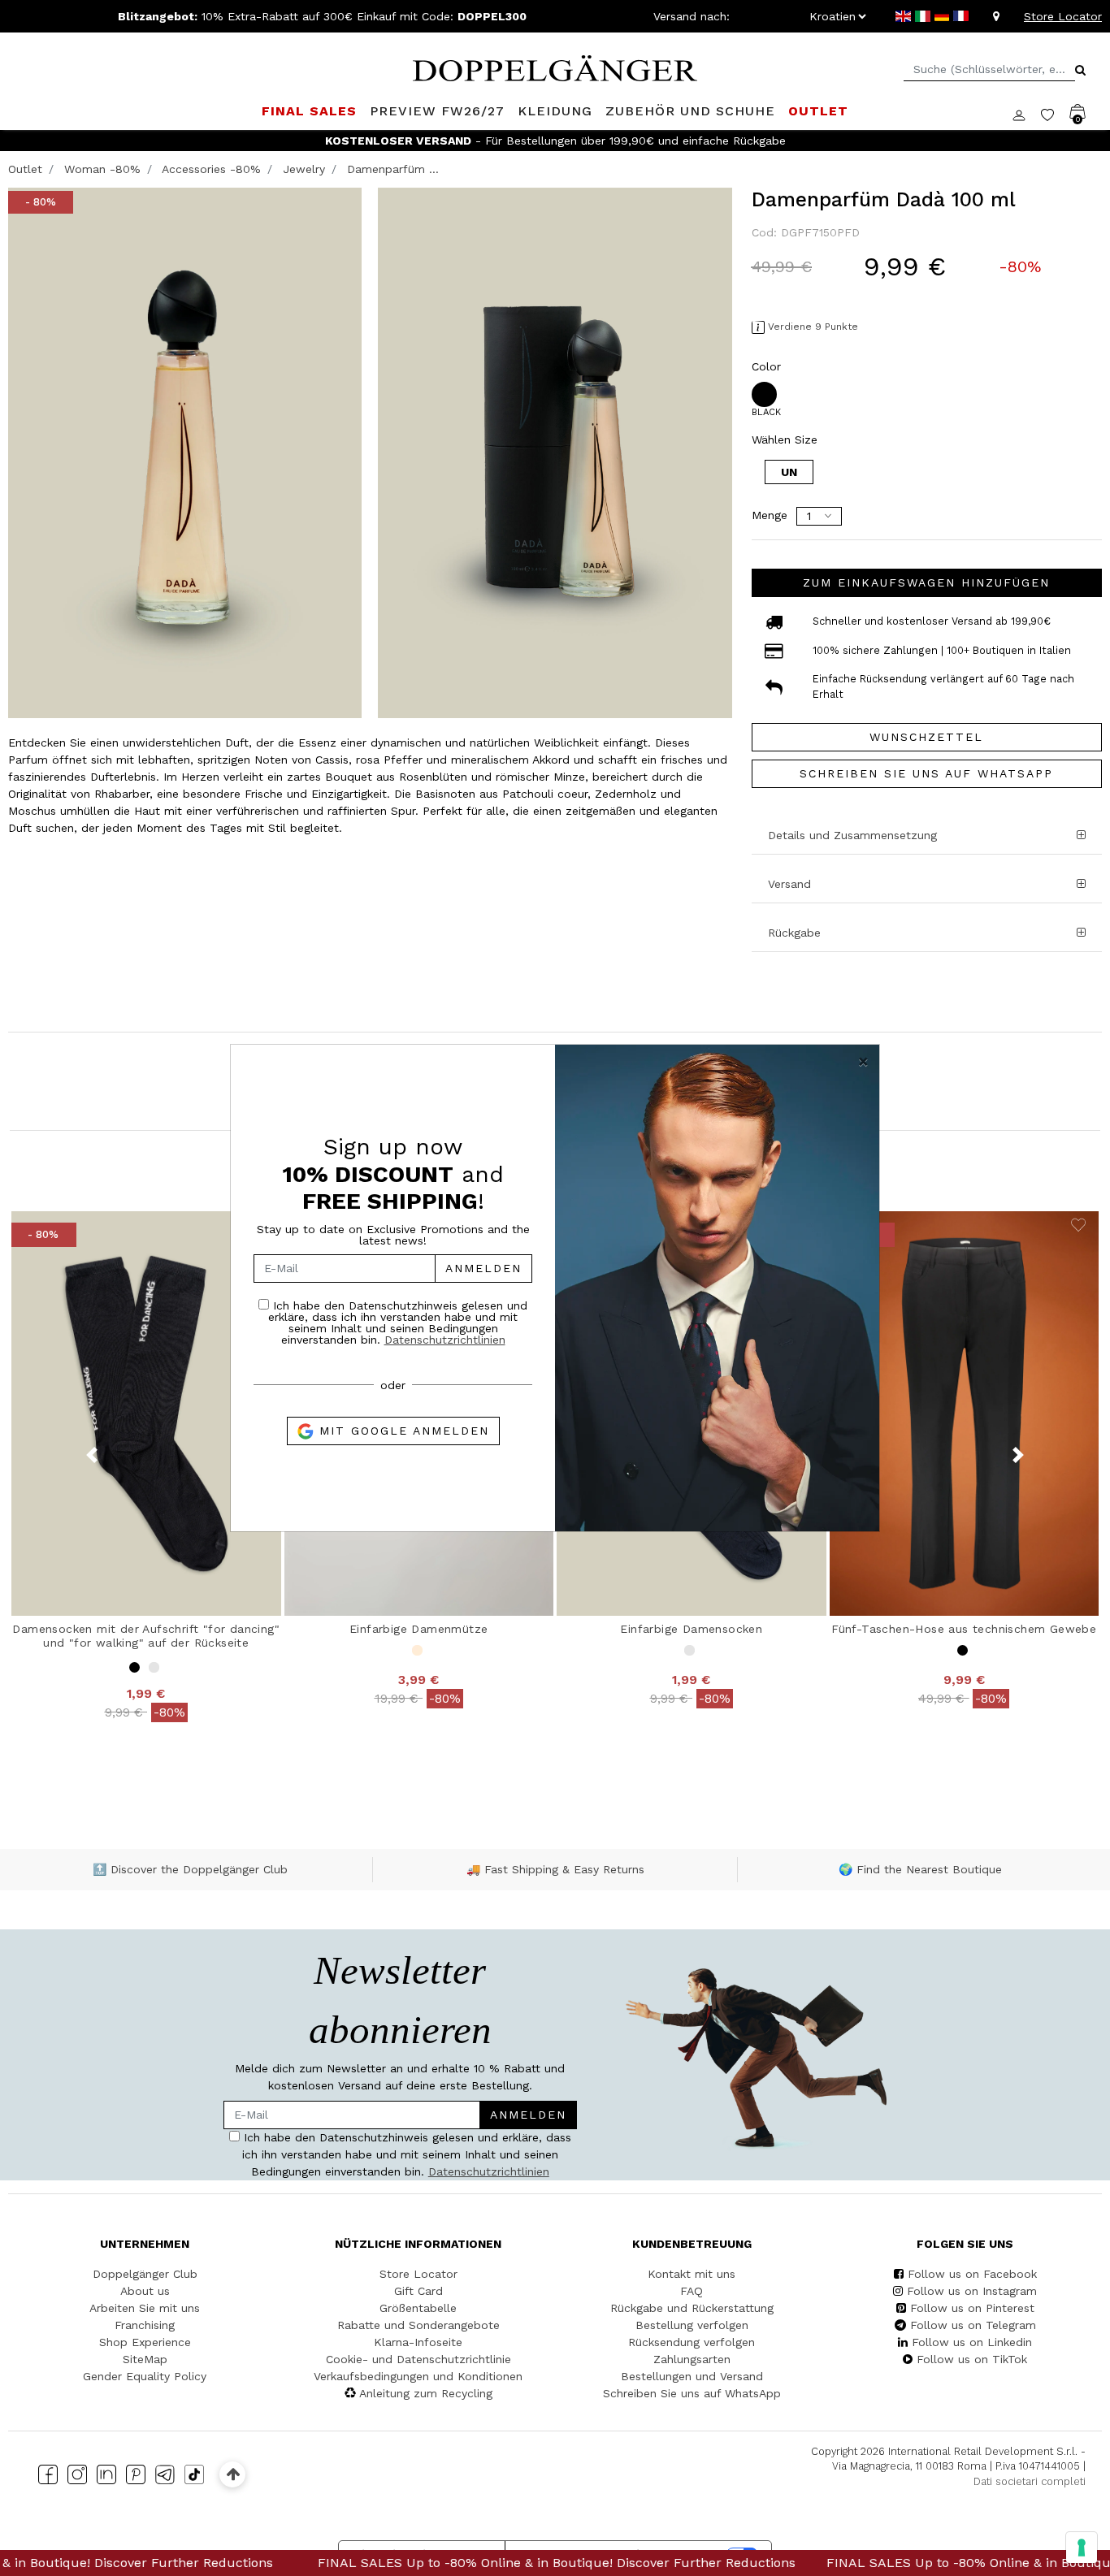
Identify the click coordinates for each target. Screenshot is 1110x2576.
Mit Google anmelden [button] (401, 1431)
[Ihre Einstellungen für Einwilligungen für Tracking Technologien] (1082, 2548)
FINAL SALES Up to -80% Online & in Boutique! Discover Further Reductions (358, 2563)
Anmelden (483, 1268)
